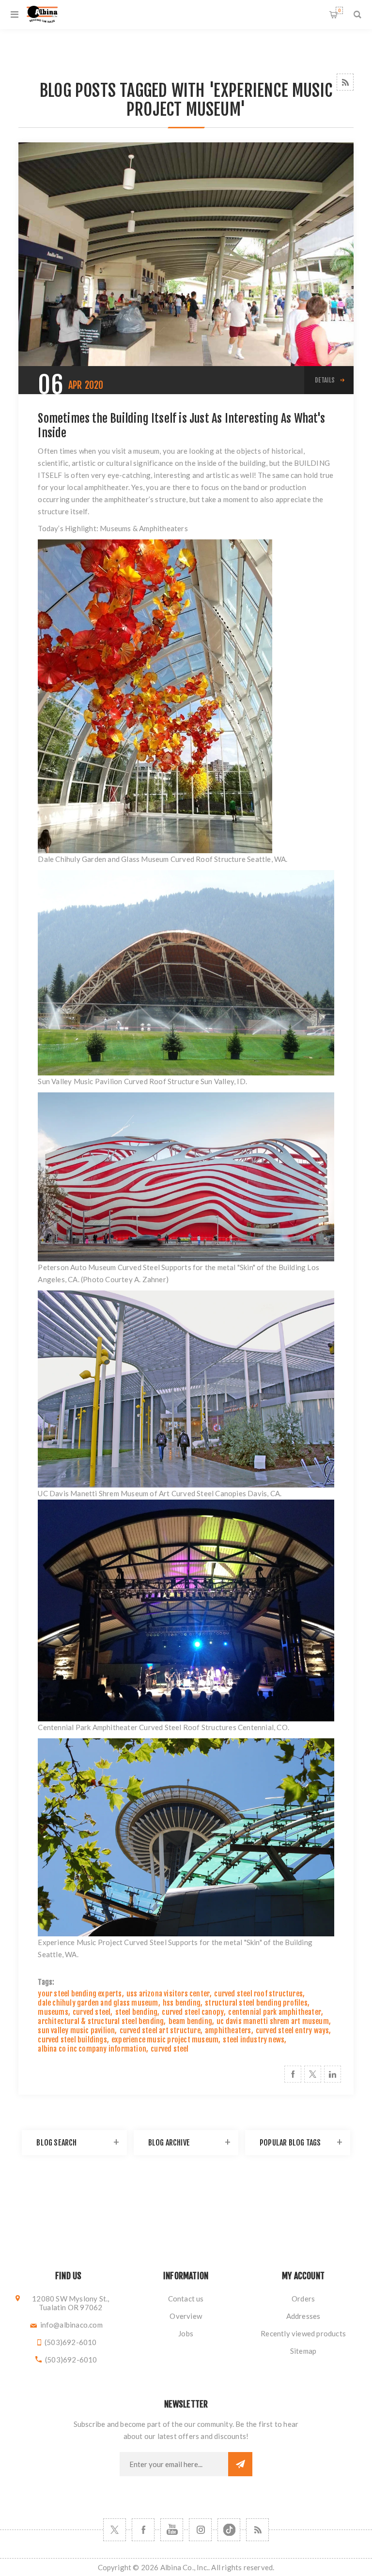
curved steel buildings (72, 2040)
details (325, 380)
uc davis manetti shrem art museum (273, 2021)
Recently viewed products (303, 2333)
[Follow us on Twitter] (115, 2530)
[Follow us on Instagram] (200, 2530)
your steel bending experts (80, 1994)
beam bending (190, 2021)
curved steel (92, 2012)
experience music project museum (165, 2040)
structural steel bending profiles (256, 2003)
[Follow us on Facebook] (143, 2530)
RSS (345, 82)
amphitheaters (228, 2031)
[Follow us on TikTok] (229, 2530)
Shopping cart (339, 10)
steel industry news (254, 2040)
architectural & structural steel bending (101, 2021)
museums (53, 2012)
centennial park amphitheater (275, 2012)
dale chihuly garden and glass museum (98, 2003)
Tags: (46, 1982)
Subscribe (240, 2464)
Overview (186, 2316)
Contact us (186, 2299)
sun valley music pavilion (76, 2031)
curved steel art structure (160, 2031)
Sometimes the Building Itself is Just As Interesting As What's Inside (181, 426)
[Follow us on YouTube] (172, 2530)
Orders (303, 2299)
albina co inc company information (92, 2049)
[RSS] (257, 2530)
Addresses (303, 2316)
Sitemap (303, 2351)
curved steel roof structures (258, 1994)
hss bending (182, 2003)
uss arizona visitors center (168, 1994)
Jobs (186, 2333)
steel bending (137, 2012)
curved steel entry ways (293, 2031)
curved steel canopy (193, 2012)
